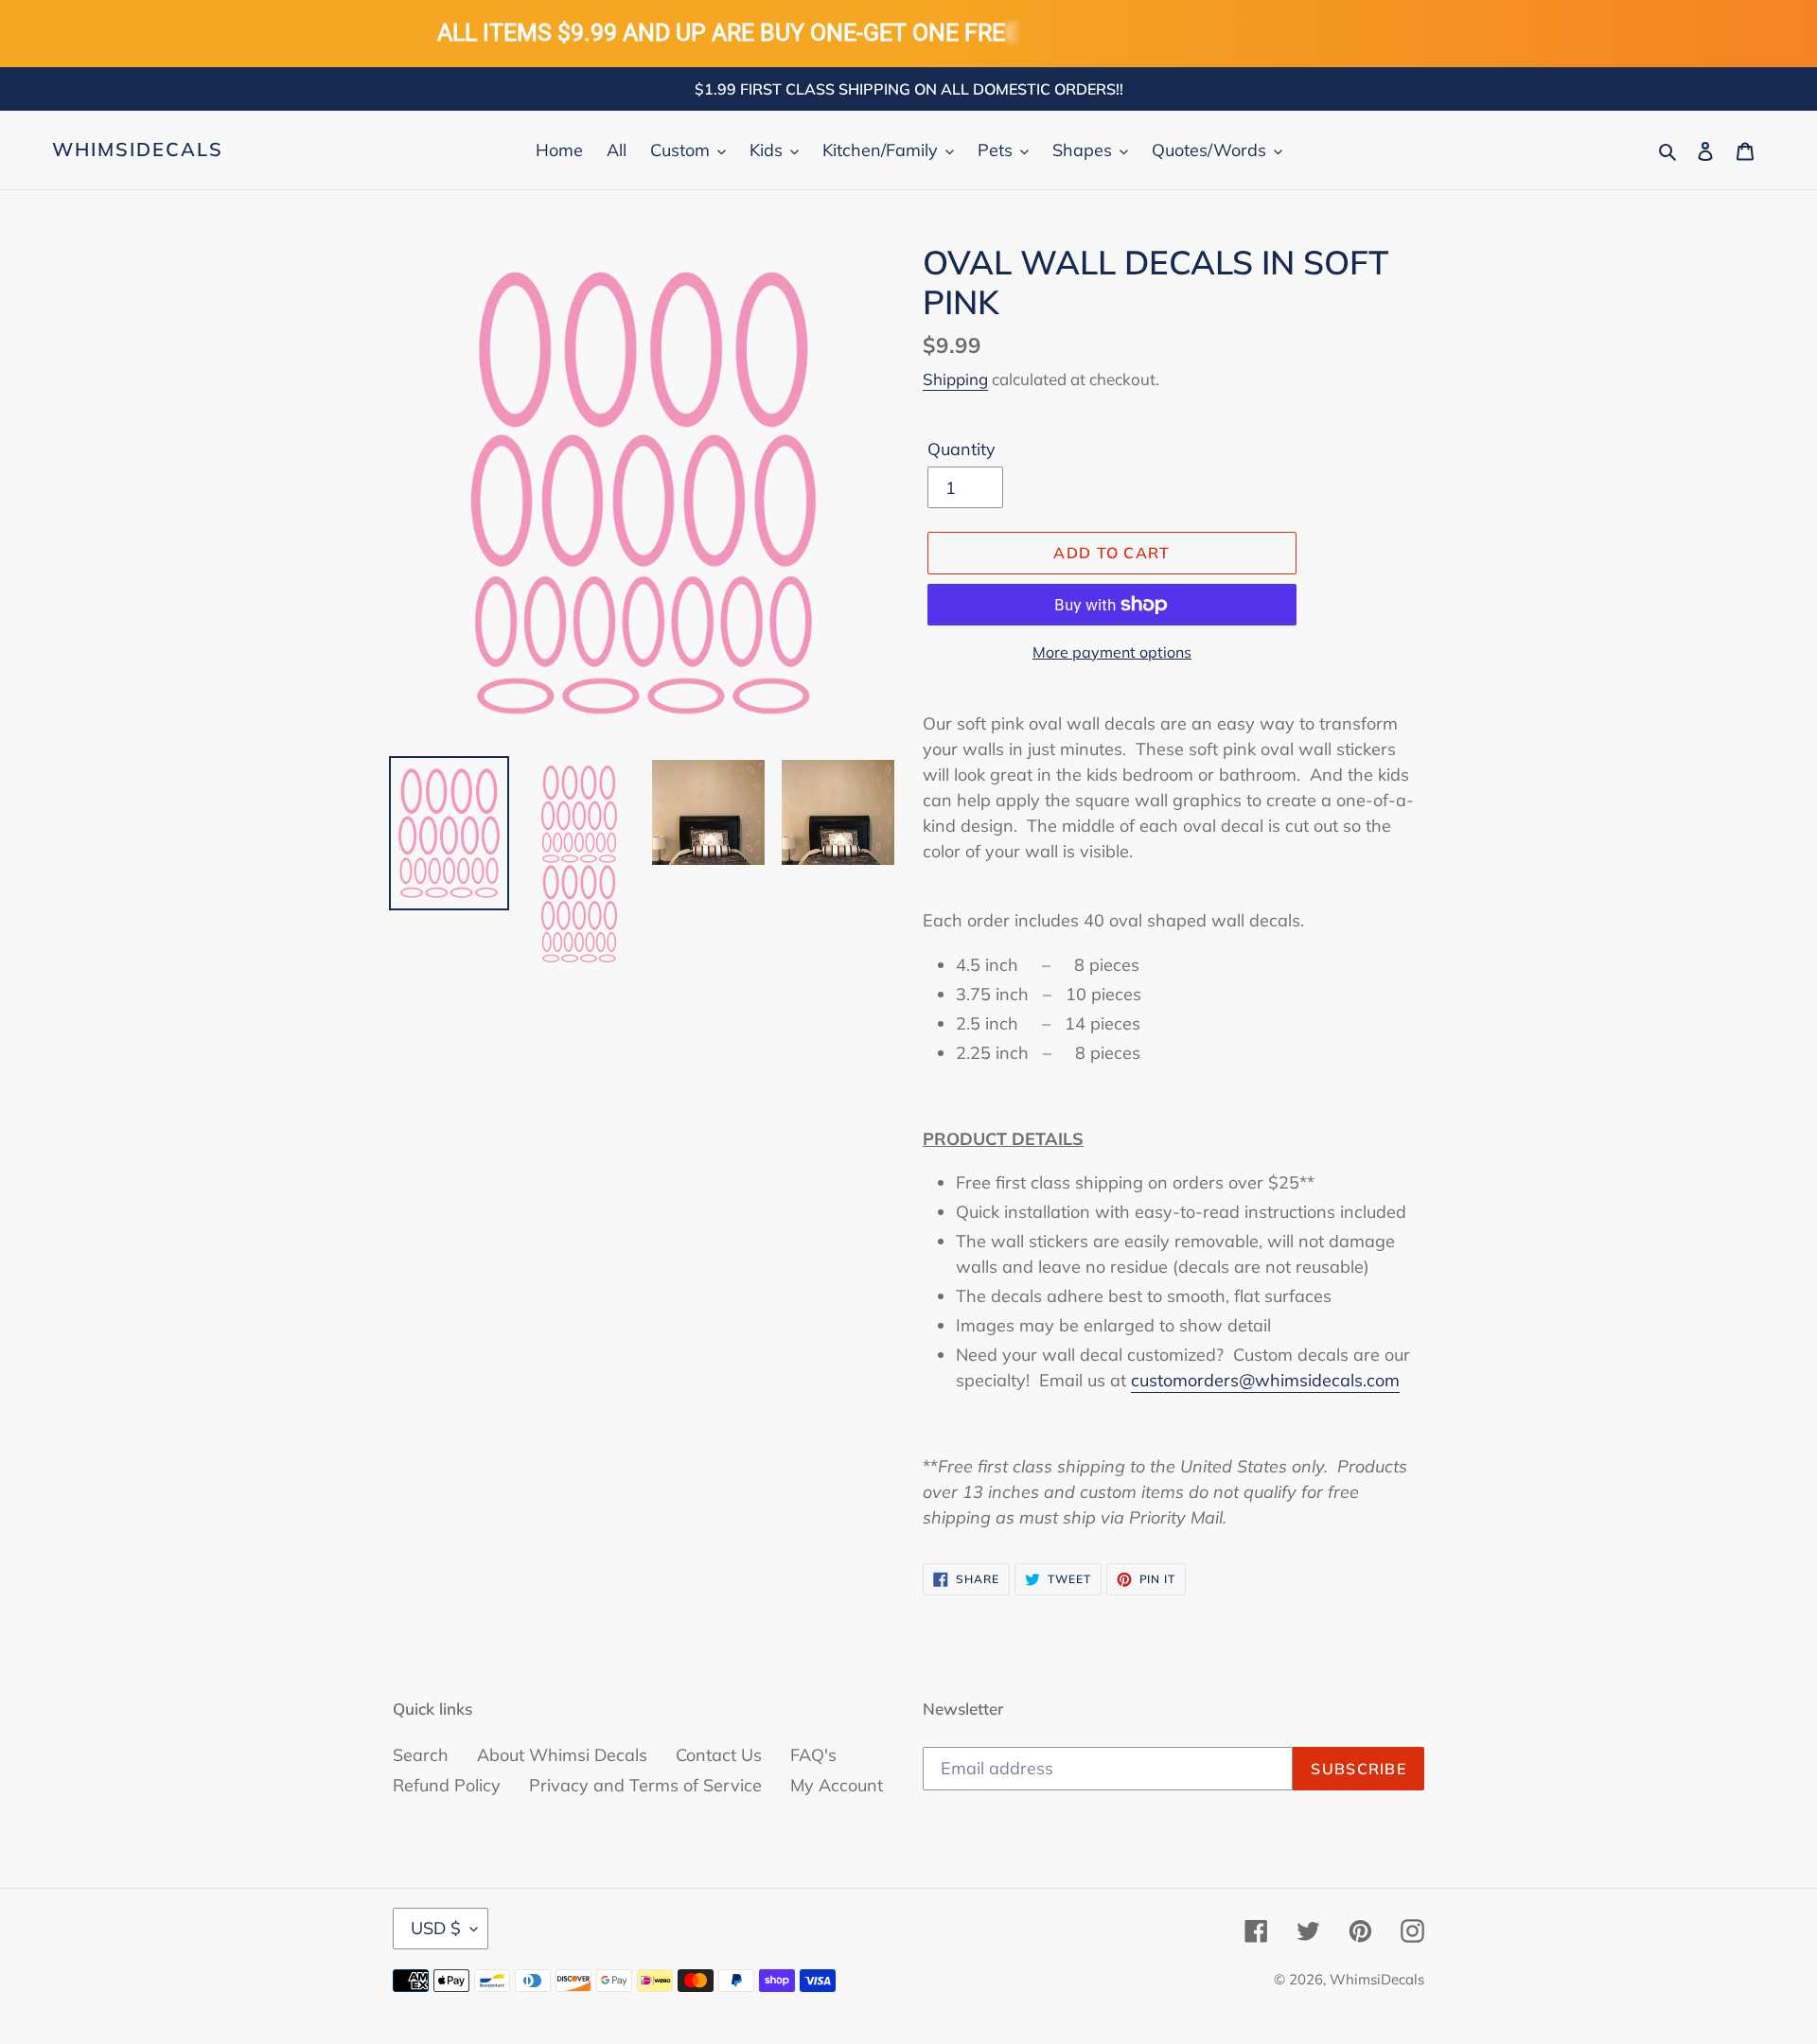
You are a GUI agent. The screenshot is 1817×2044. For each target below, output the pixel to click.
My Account (837, 1785)
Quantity (961, 449)
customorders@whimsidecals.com (1265, 1380)
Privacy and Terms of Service (645, 1785)
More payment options (1112, 652)
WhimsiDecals (138, 150)
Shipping (955, 379)
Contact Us (719, 1755)
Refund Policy (447, 1785)
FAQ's (813, 1755)
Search (421, 1755)
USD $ (436, 1928)
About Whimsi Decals (562, 1755)
